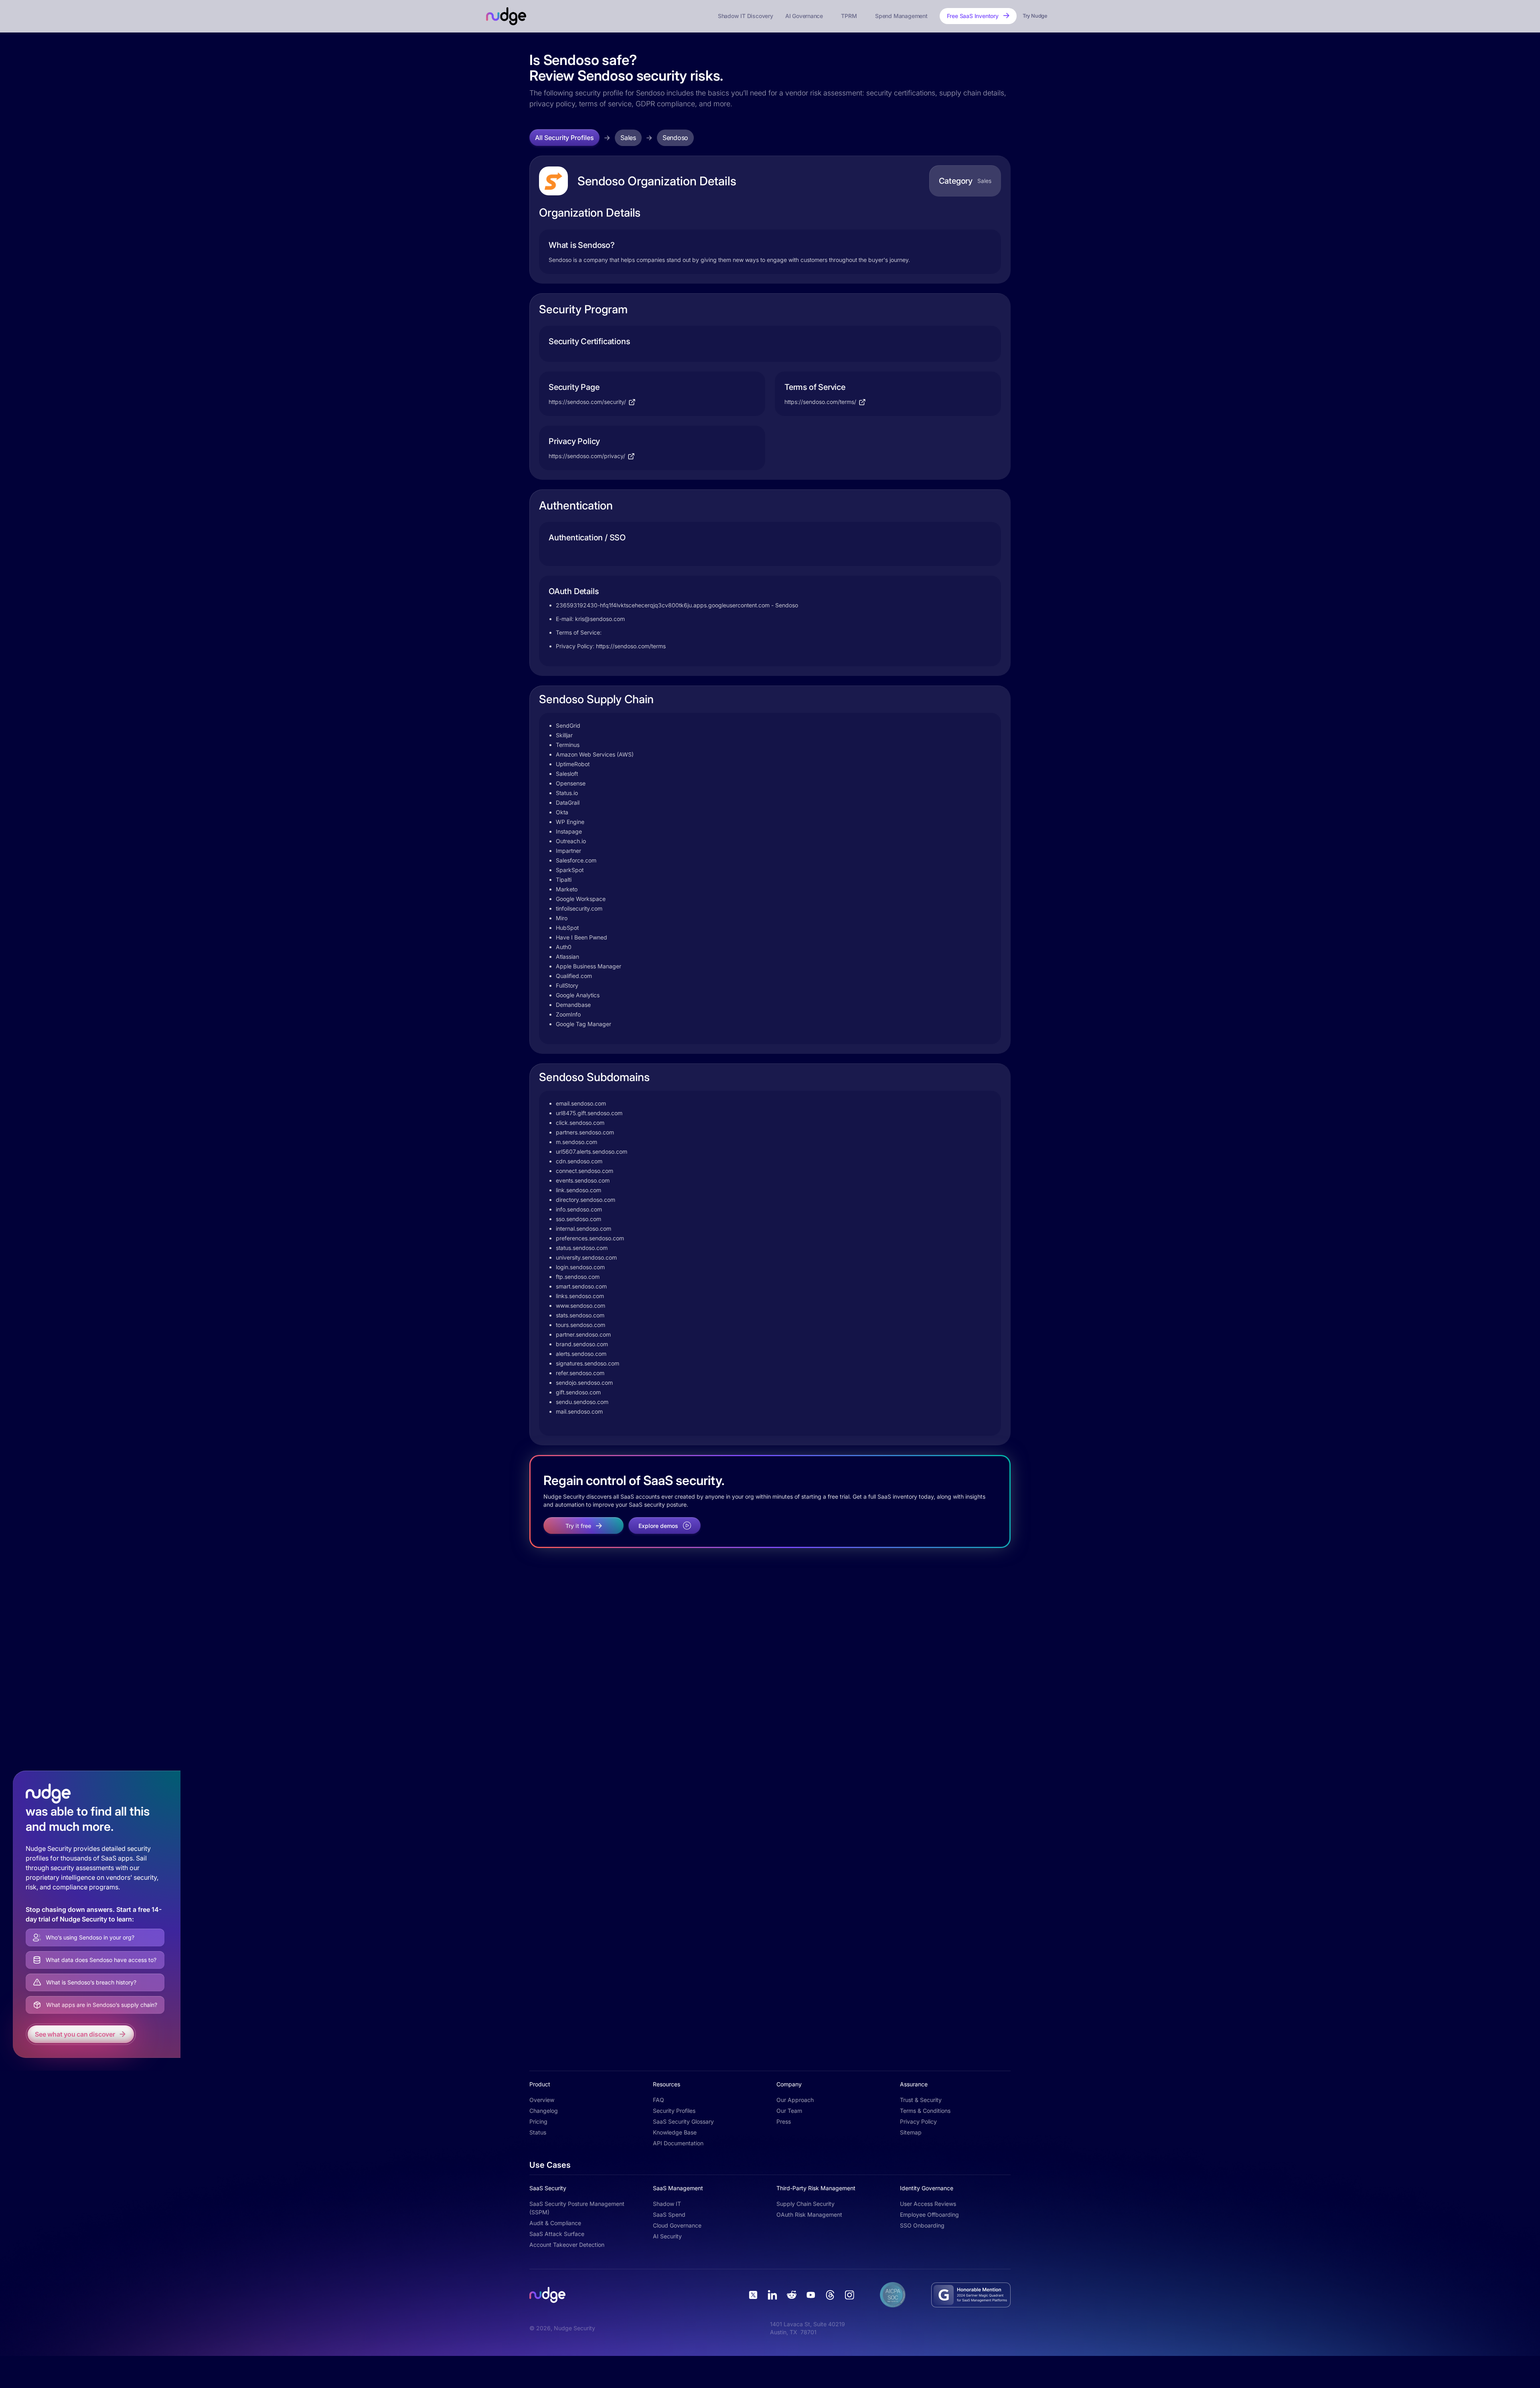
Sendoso (675, 138)
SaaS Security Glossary (683, 2121)
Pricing (538, 2121)
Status (538, 2132)
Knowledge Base (675, 2132)
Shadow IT (667, 2204)
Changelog (544, 2111)
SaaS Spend (669, 2215)
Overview (542, 2100)
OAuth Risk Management (809, 2215)
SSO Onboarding (922, 2225)
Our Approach (795, 2100)
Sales (628, 138)
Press (784, 2121)
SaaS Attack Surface (557, 2234)
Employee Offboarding (929, 2215)
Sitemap (911, 2132)
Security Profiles (674, 2111)
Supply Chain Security (805, 2204)
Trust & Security (921, 2100)
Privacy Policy (918, 2121)
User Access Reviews (928, 2204)
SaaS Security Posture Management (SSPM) (577, 2208)
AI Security (667, 2236)
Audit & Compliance (555, 2223)
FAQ (659, 2100)
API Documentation (678, 2143)
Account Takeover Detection (567, 2245)
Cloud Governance (677, 2225)
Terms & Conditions (925, 2111)
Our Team (789, 2111)
